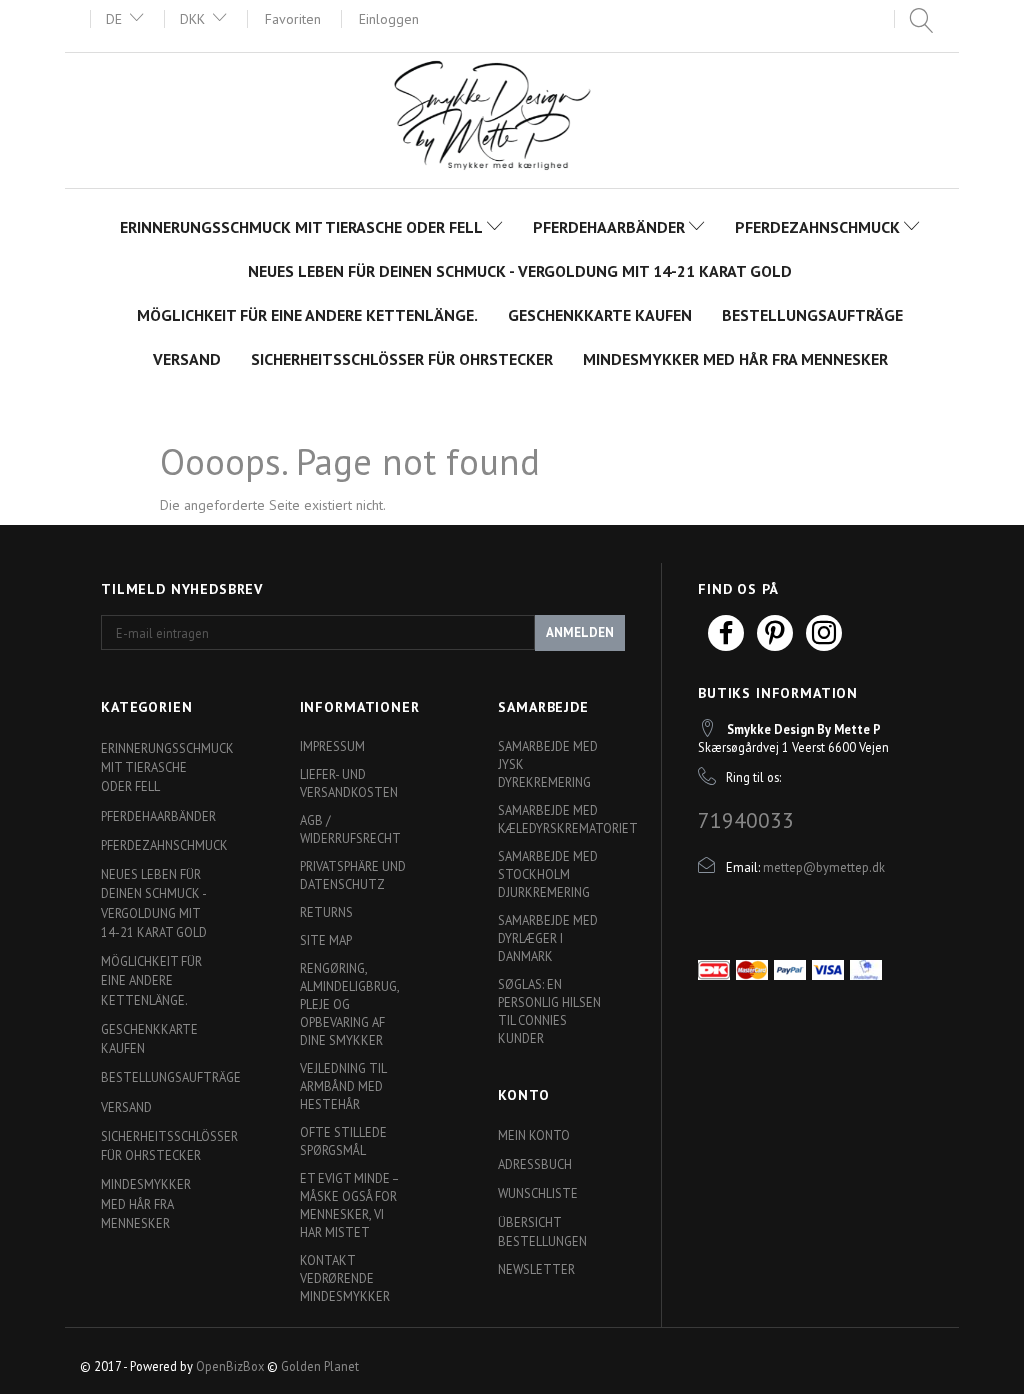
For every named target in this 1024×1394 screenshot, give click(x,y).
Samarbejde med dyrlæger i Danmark (548, 938)
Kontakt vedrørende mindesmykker (345, 1278)
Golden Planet (320, 1366)
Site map (326, 940)
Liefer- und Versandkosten (349, 783)
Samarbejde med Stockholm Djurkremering (548, 874)
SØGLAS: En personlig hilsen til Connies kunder (549, 1011)
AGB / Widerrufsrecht (350, 829)
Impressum (332, 746)
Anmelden (580, 632)
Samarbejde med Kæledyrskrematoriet (556, 819)
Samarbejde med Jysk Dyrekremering (548, 764)
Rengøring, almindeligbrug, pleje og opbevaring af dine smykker (349, 1004)
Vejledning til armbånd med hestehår (343, 1086)
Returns (326, 912)
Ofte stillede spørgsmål (343, 1141)
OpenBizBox (230, 1366)
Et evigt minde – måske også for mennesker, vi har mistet (349, 1205)
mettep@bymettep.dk (824, 867)
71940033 (746, 820)
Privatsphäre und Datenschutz (353, 875)
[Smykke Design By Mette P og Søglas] (512, 118)
